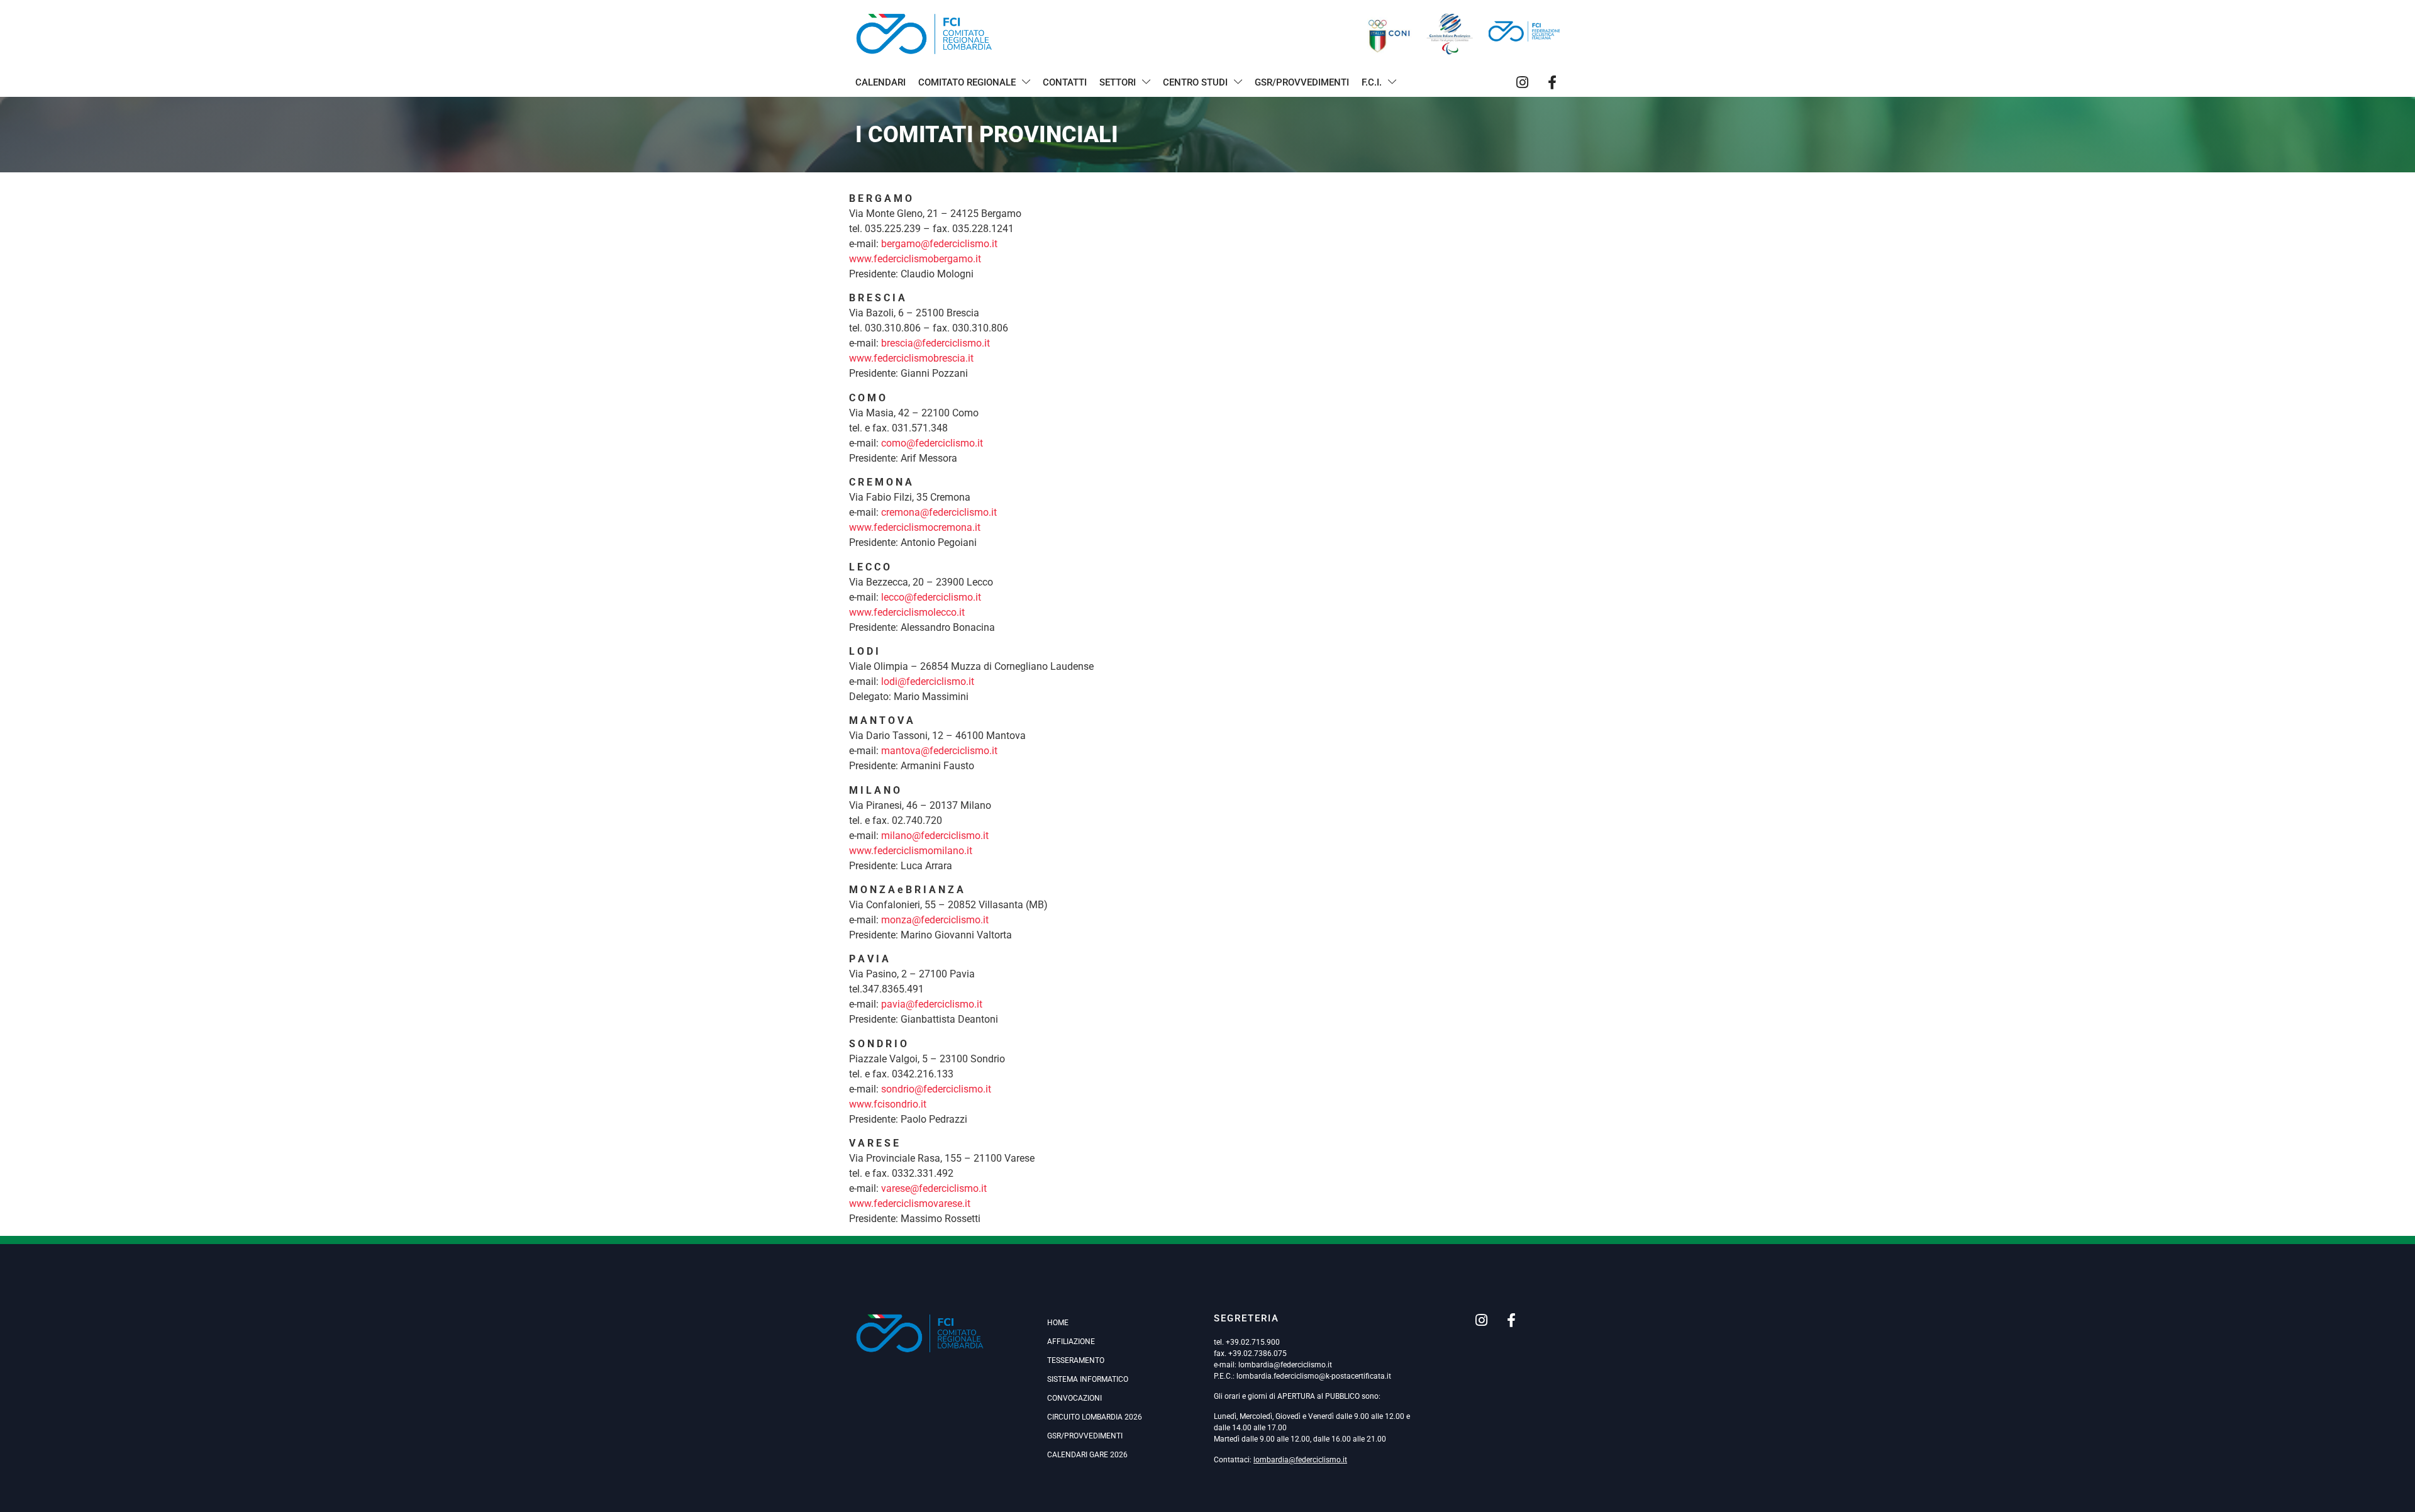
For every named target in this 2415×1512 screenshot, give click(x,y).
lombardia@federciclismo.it (1285, 1365)
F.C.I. (1372, 82)
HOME (1058, 1323)
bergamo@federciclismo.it (939, 244)
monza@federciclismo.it (935, 920)
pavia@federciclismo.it (932, 1004)
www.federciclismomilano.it (911, 851)
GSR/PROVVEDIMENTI (1085, 1436)
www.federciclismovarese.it (910, 1203)
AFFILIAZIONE (1071, 1342)
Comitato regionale (967, 82)
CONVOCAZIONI (1074, 1398)
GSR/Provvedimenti (1302, 82)
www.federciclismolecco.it (907, 612)
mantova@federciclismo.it (939, 751)
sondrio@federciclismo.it (936, 1089)
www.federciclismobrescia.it (911, 358)
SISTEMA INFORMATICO (1088, 1379)
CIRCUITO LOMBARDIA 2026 (1095, 1417)
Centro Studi (1195, 82)
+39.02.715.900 (1253, 1342)
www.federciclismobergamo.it (915, 259)
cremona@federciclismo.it (939, 512)
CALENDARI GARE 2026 (1087, 1455)
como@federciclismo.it (932, 443)
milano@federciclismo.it (935, 836)
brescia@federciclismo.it (935, 343)
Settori (1118, 82)
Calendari (880, 82)
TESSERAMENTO (1076, 1360)
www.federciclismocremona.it (915, 527)
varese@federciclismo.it (934, 1188)
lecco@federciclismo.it (931, 597)
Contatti (1065, 82)
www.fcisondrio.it (888, 1104)
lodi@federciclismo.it (928, 681)
